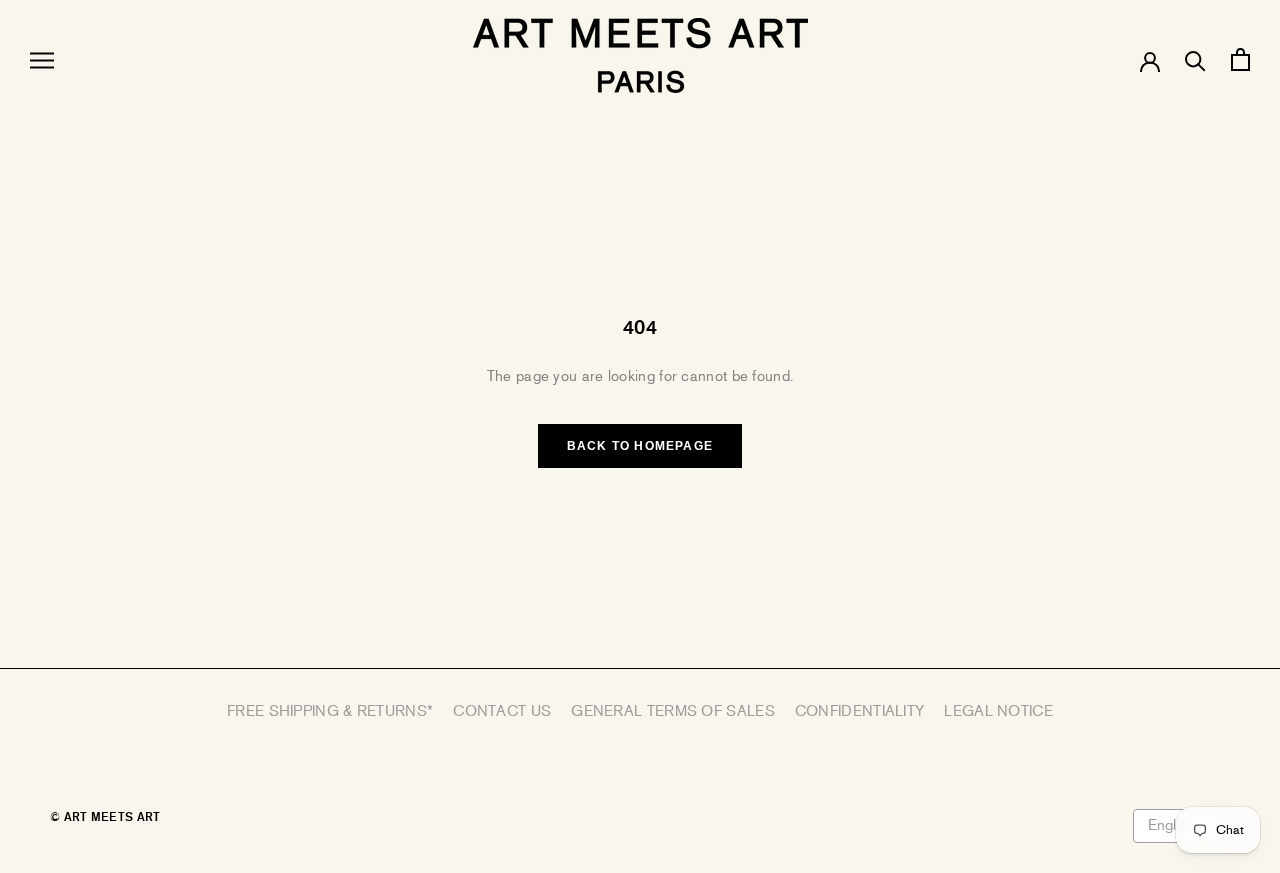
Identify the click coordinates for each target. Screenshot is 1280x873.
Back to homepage (640, 446)
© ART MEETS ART (105, 816)
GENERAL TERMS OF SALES (673, 711)
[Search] (1195, 59)
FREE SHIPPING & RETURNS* (330, 711)
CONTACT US (502, 711)
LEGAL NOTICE (998, 711)
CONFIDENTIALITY (860, 711)
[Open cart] (1240, 59)
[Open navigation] (42, 59)
